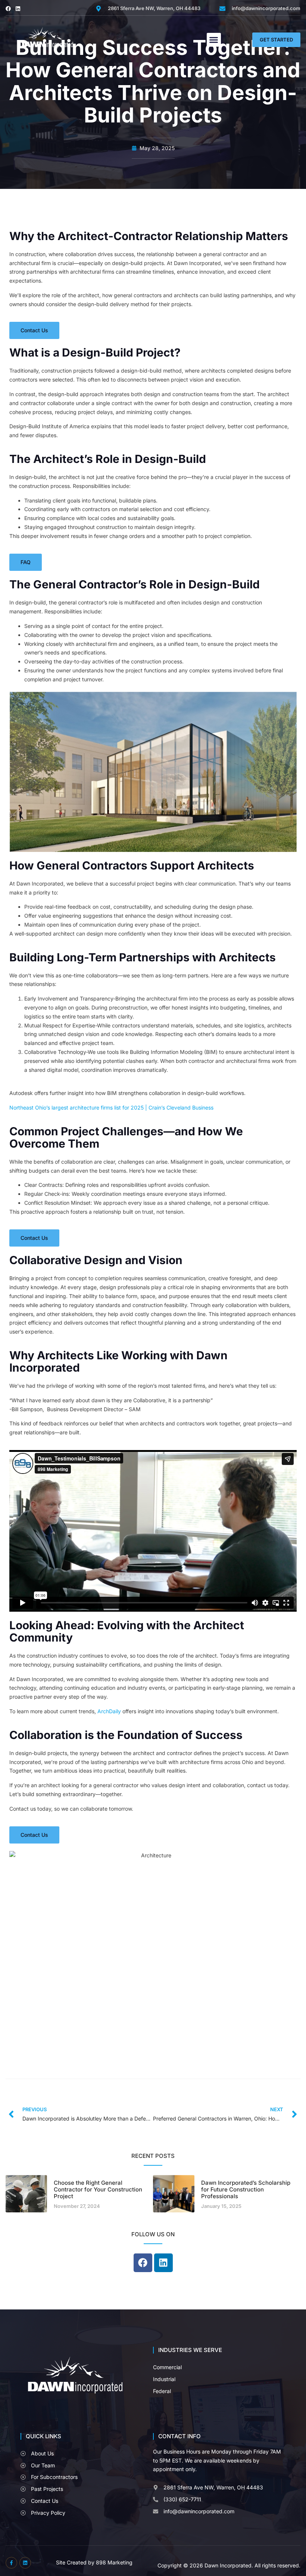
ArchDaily (109, 1711)
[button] (214, 40)
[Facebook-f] (11, 2563)
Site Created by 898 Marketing (94, 2562)
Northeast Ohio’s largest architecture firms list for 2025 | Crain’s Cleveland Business (111, 1107)
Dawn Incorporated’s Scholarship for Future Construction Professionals (246, 2189)
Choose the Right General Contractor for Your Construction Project (98, 2189)
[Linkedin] (18, 9)
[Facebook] (8, 9)
